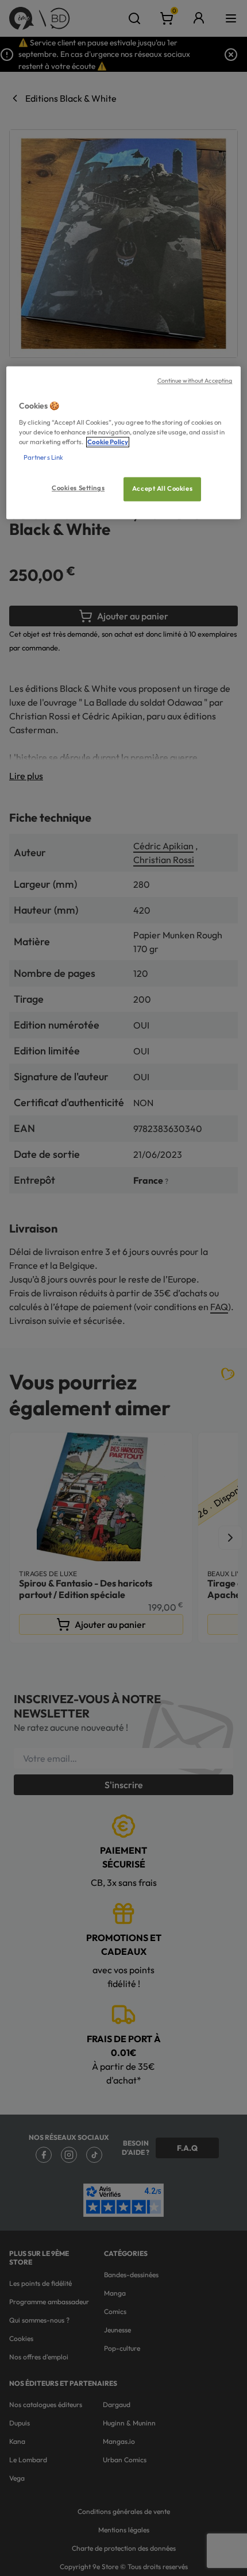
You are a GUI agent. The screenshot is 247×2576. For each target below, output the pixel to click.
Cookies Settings (78, 488)
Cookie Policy (108, 442)
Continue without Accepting (195, 381)
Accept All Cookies (162, 489)
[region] (124, 443)
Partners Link (43, 458)
